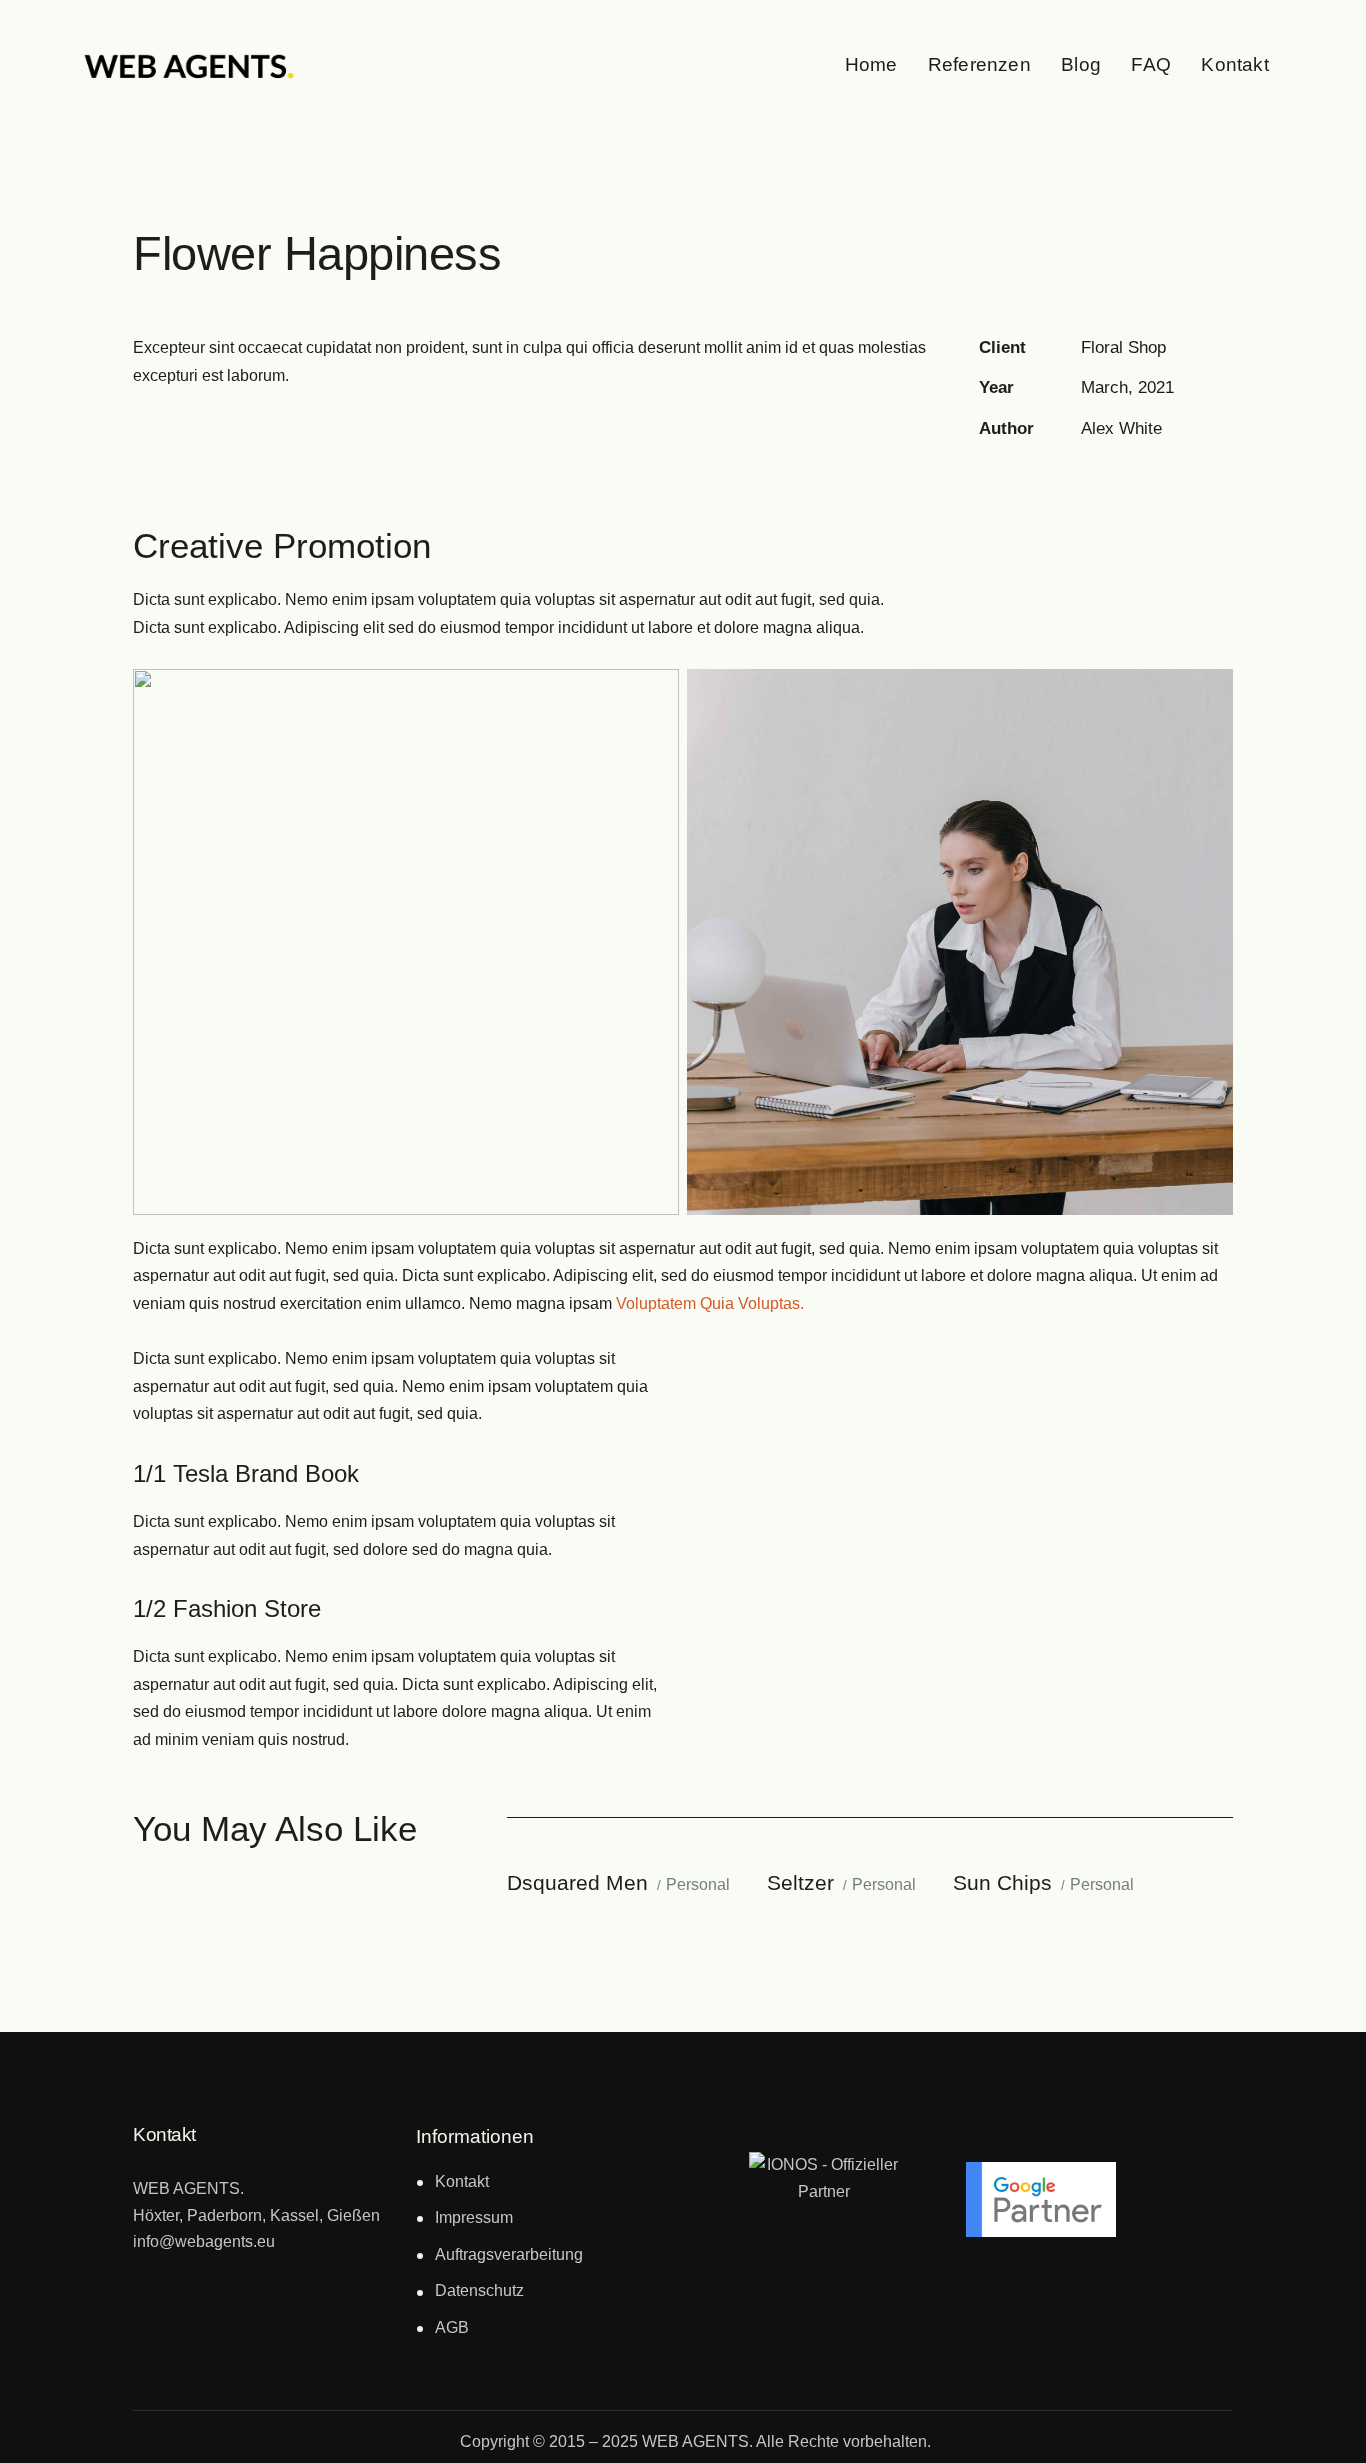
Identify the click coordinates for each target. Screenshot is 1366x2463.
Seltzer (800, 1883)
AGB (452, 2327)
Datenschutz (479, 2290)
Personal (698, 1884)
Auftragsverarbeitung (509, 2254)
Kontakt (462, 2181)
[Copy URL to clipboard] (1128, 480)
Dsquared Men (577, 1883)
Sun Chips (1002, 1883)
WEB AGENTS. (697, 2441)
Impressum (474, 2217)
